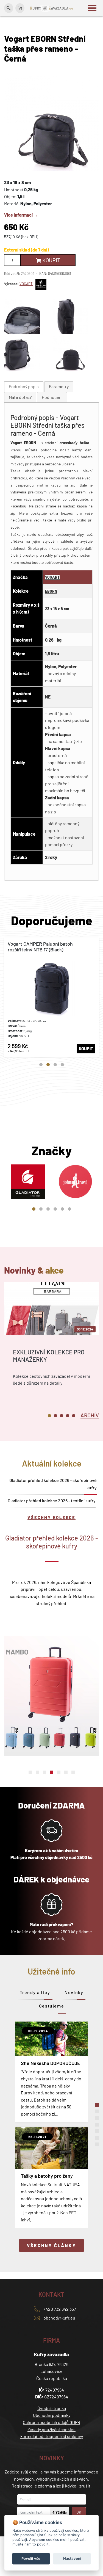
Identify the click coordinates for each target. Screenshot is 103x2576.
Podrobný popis (24, 386)
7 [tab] (73, 1772)
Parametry (59, 386)
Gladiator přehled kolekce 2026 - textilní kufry (52, 1500)
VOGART (26, 284)
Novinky (74, 1992)
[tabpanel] (51, 997)
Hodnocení (52, 397)
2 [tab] (48, 1065)
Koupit (51, 260)
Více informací (18, 215)
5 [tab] (62, 1209)
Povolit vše (31, 2558)
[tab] (24, 387)
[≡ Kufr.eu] (52, 8)
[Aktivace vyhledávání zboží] (9, 8)
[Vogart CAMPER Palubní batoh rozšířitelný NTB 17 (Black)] (51, 997)
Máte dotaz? (20, 397)
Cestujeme (51, 2006)
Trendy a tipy (35, 1992)
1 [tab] (41, 1065)
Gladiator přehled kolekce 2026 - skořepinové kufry (53, 1484)
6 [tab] (69, 1209)
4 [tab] (62, 1065)
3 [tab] (55, 1065)
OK (79, 2512)
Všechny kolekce (51, 1517)
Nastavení (72, 2558)
